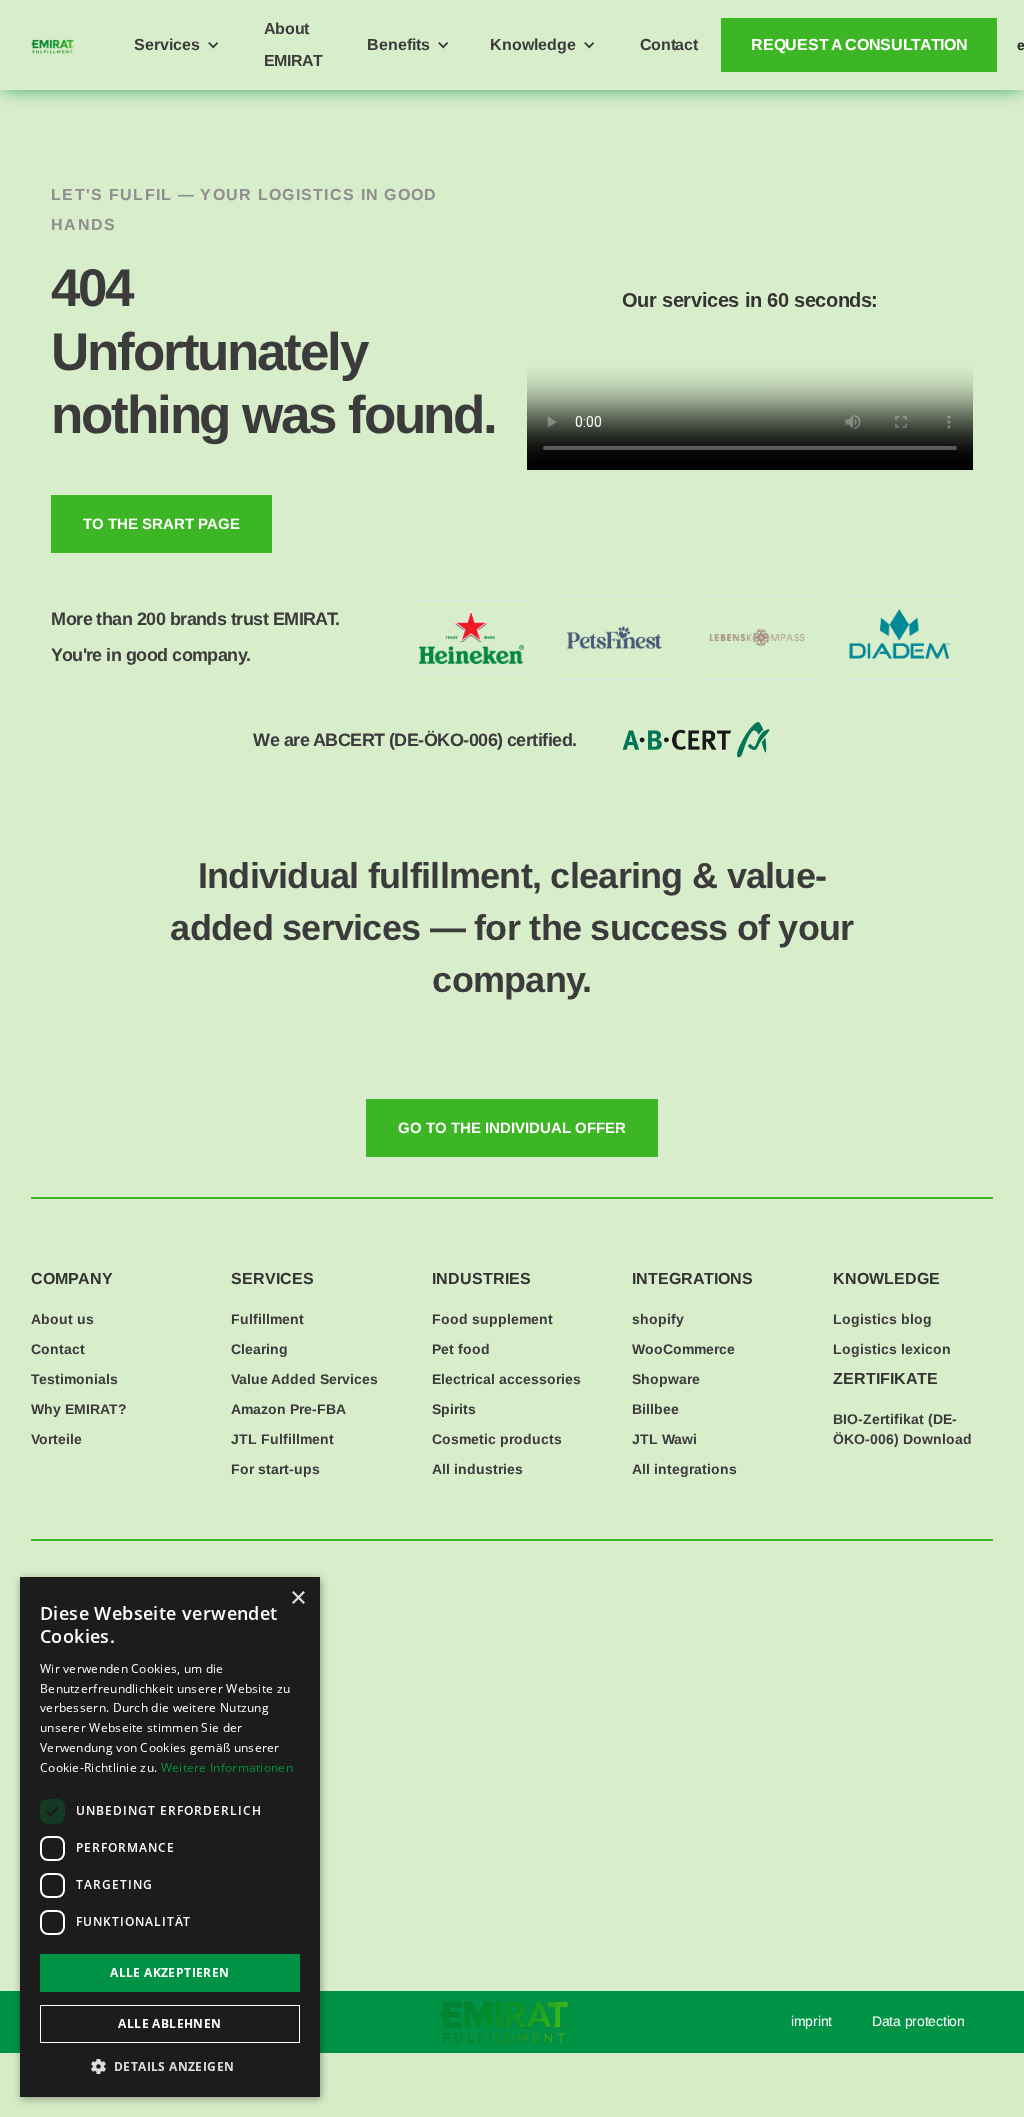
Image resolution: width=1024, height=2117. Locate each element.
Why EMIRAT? (79, 1409)
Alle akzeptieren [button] (169, 1972)
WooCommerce (683, 1349)
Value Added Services (304, 1379)
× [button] (297, 1598)
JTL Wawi (664, 1439)
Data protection (918, 2021)
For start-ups (275, 1469)
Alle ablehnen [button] (169, 2023)
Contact (669, 44)
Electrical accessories (506, 1379)
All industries (477, 1469)
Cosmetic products (497, 1439)
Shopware (666, 1379)
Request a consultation (859, 44)
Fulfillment (267, 1319)
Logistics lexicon (892, 1349)
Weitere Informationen (227, 1767)
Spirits (454, 1409)
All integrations (684, 1469)
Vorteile (56, 1439)
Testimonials (74, 1379)
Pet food (461, 1349)
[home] (52, 45)
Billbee (655, 1409)
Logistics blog (882, 1319)
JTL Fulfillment (282, 1439)
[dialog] (170, 1837)
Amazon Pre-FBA (288, 1409)
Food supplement (492, 1319)
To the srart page (161, 523)
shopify (658, 1319)
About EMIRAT (293, 44)
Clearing (259, 1349)
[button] (177, 45)
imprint (811, 2021)
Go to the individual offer (512, 1127)
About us (62, 1319)
